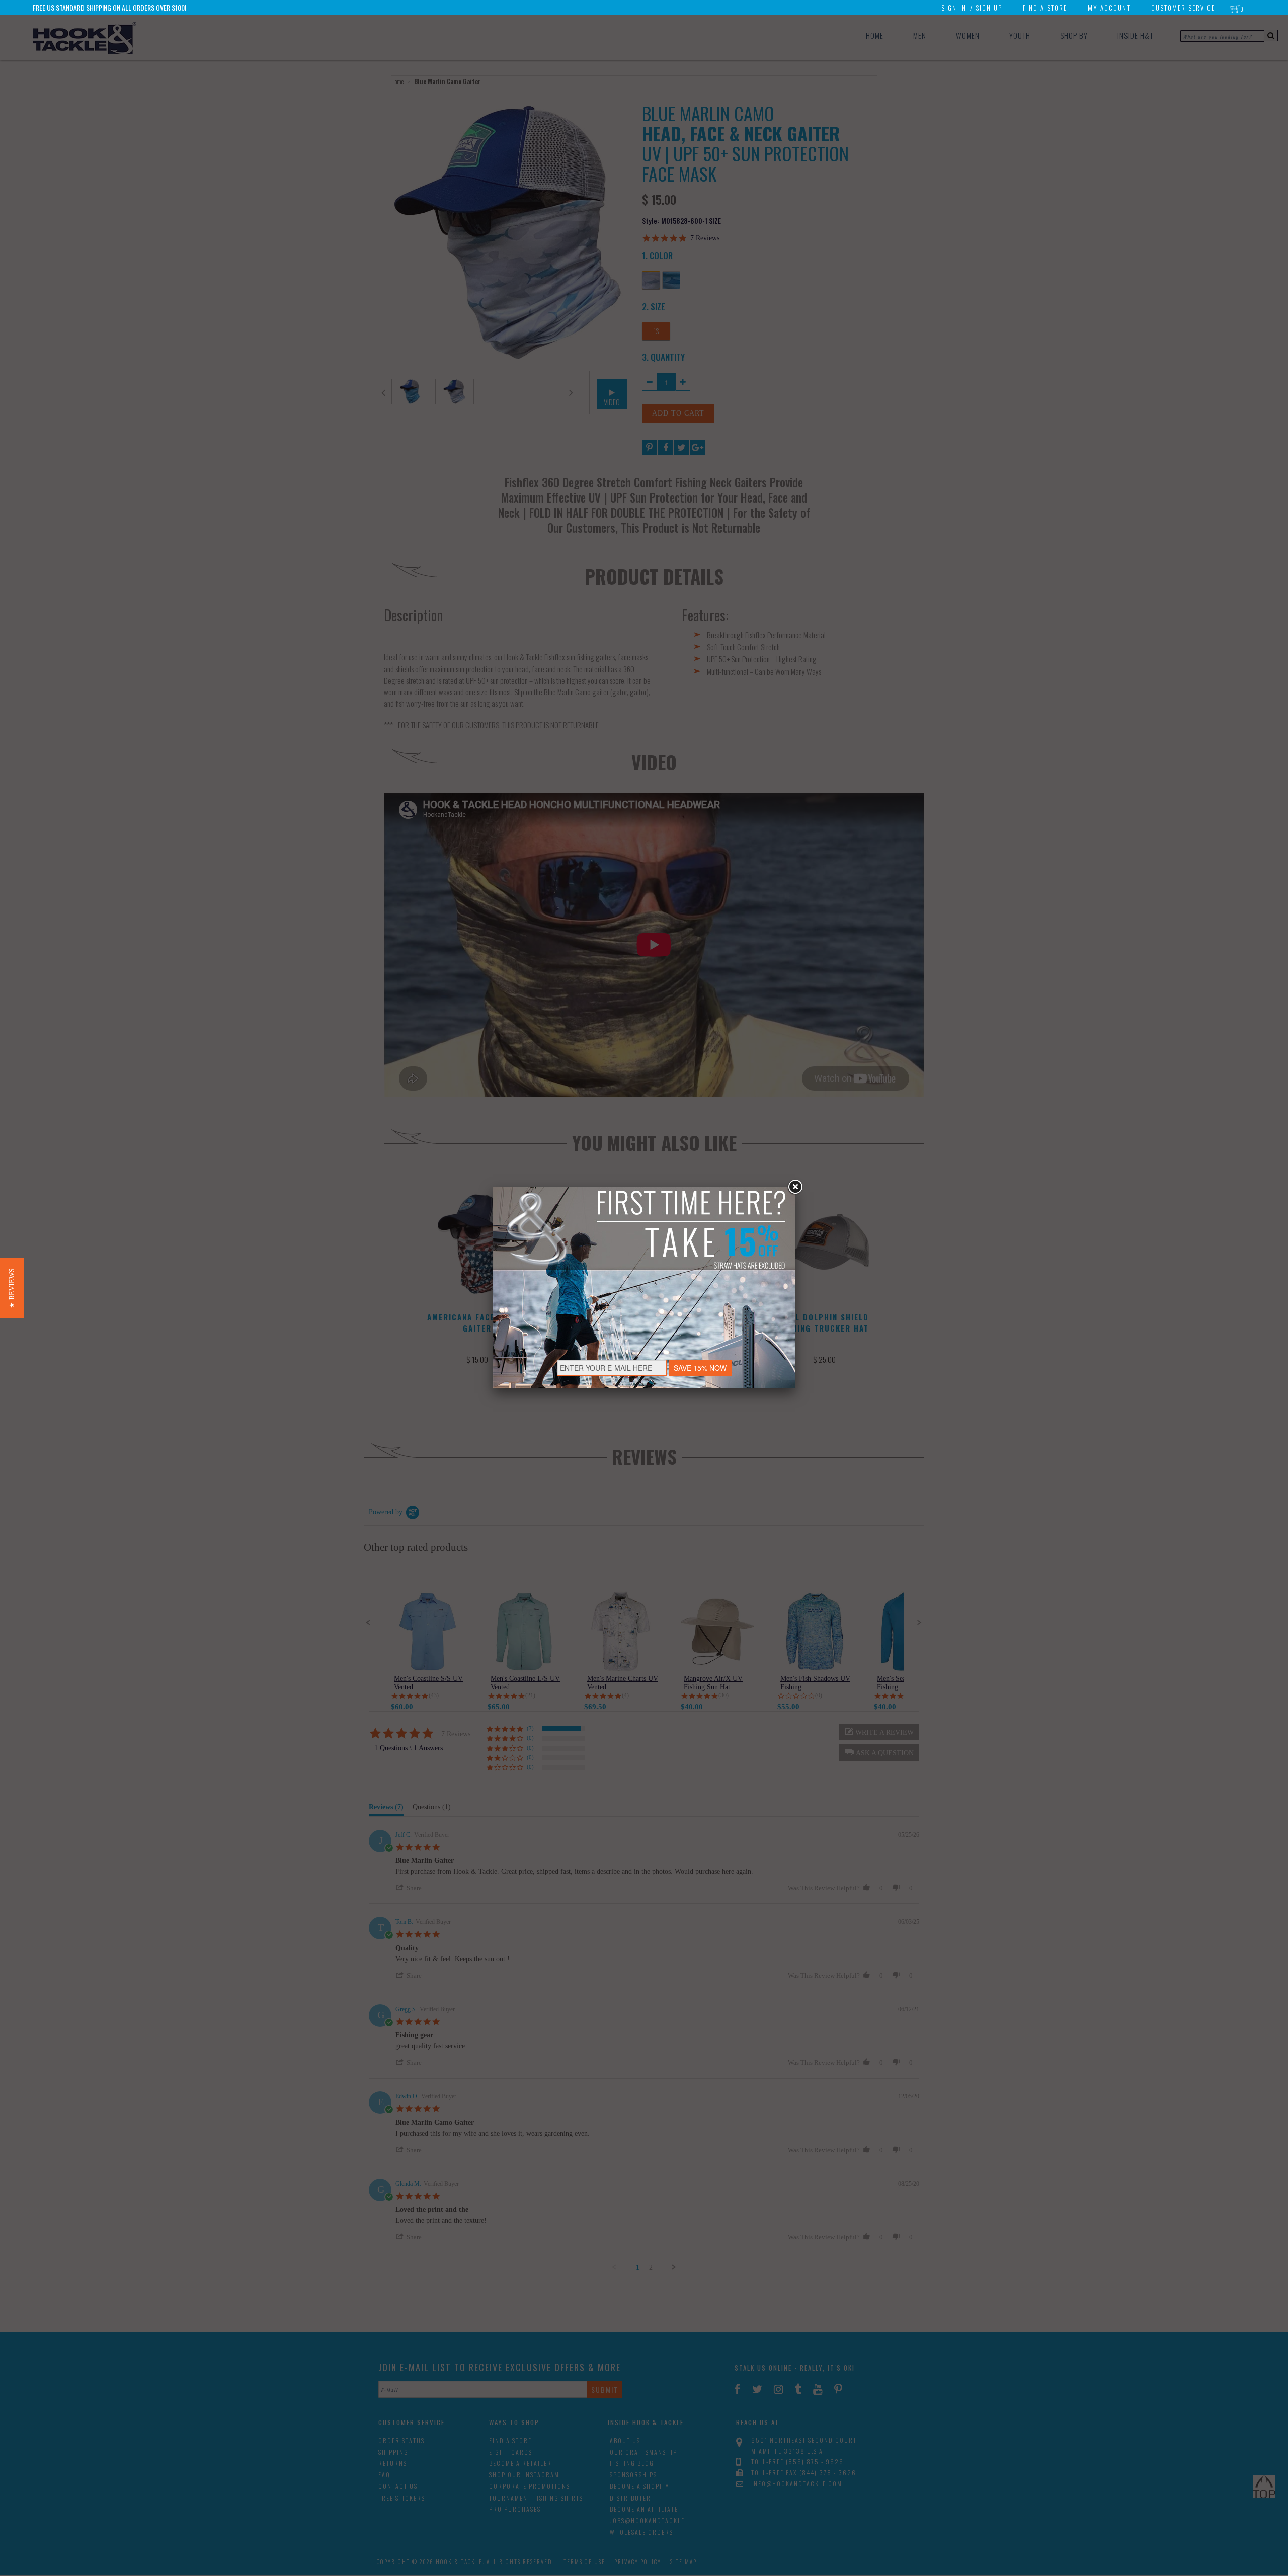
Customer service (1183, 8)
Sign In (954, 8)
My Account (1109, 8)
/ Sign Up (986, 8)
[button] (12, 1288)
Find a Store (1045, 8)
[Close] (795, 1187)
